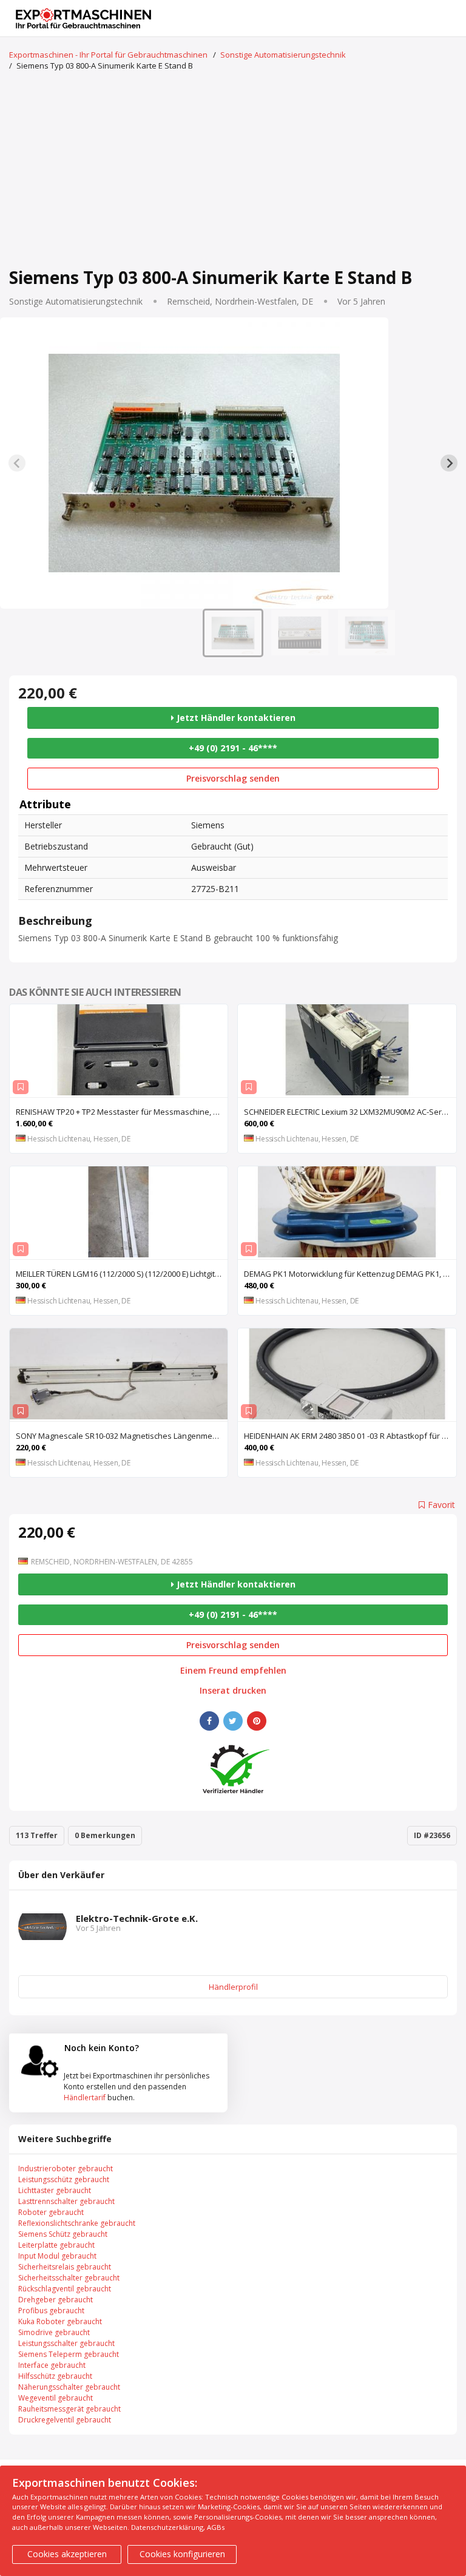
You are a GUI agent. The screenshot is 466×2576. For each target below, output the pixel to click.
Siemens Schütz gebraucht (63, 2234)
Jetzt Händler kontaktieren (235, 718)
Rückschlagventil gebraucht (65, 2289)
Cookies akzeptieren (67, 2554)
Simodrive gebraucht (54, 2332)
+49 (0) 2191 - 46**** (233, 748)
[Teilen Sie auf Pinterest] (257, 1721)
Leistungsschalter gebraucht (66, 2343)
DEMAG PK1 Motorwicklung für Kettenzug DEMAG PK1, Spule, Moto (350, 1274)
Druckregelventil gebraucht (65, 2420)
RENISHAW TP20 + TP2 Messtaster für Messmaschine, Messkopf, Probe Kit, (122, 1112)
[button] (233, 633)
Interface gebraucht (52, 2365)
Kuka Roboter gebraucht (60, 2321)
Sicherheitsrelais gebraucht (65, 2267)
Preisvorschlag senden (233, 778)
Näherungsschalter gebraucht (69, 2387)
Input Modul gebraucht (57, 2256)
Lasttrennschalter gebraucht (66, 2201)
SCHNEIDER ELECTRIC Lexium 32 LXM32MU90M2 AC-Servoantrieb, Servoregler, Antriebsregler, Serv (350, 1112)
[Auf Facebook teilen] (209, 1721)
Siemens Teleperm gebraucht (69, 2354)
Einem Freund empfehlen (233, 1671)
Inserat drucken (233, 1691)
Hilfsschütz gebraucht (55, 2376)
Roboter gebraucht (51, 2212)
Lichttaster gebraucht (55, 2190)
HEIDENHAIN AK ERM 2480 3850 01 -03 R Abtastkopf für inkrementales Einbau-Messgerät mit (350, 1436)
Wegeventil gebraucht (56, 2398)
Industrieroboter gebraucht (66, 2169)
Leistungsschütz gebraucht (64, 2179)
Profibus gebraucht (51, 2311)
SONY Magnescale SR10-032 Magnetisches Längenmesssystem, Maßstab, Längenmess (122, 1436)
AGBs (216, 2527)
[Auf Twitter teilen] (233, 1721)
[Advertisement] (233, 171)
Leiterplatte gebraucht (56, 2245)
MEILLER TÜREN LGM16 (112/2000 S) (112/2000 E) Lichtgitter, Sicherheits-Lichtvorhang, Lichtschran (122, 1274)
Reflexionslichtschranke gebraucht (77, 2223)
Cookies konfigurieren (182, 2554)
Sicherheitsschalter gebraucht (69, 2278)
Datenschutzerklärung (167, 2527)
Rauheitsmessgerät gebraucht (69, 2409)
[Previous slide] (17, 463)
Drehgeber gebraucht (56, 2300)
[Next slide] (449, 463)
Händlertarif (85, 2098)
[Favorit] (21, 1087)
